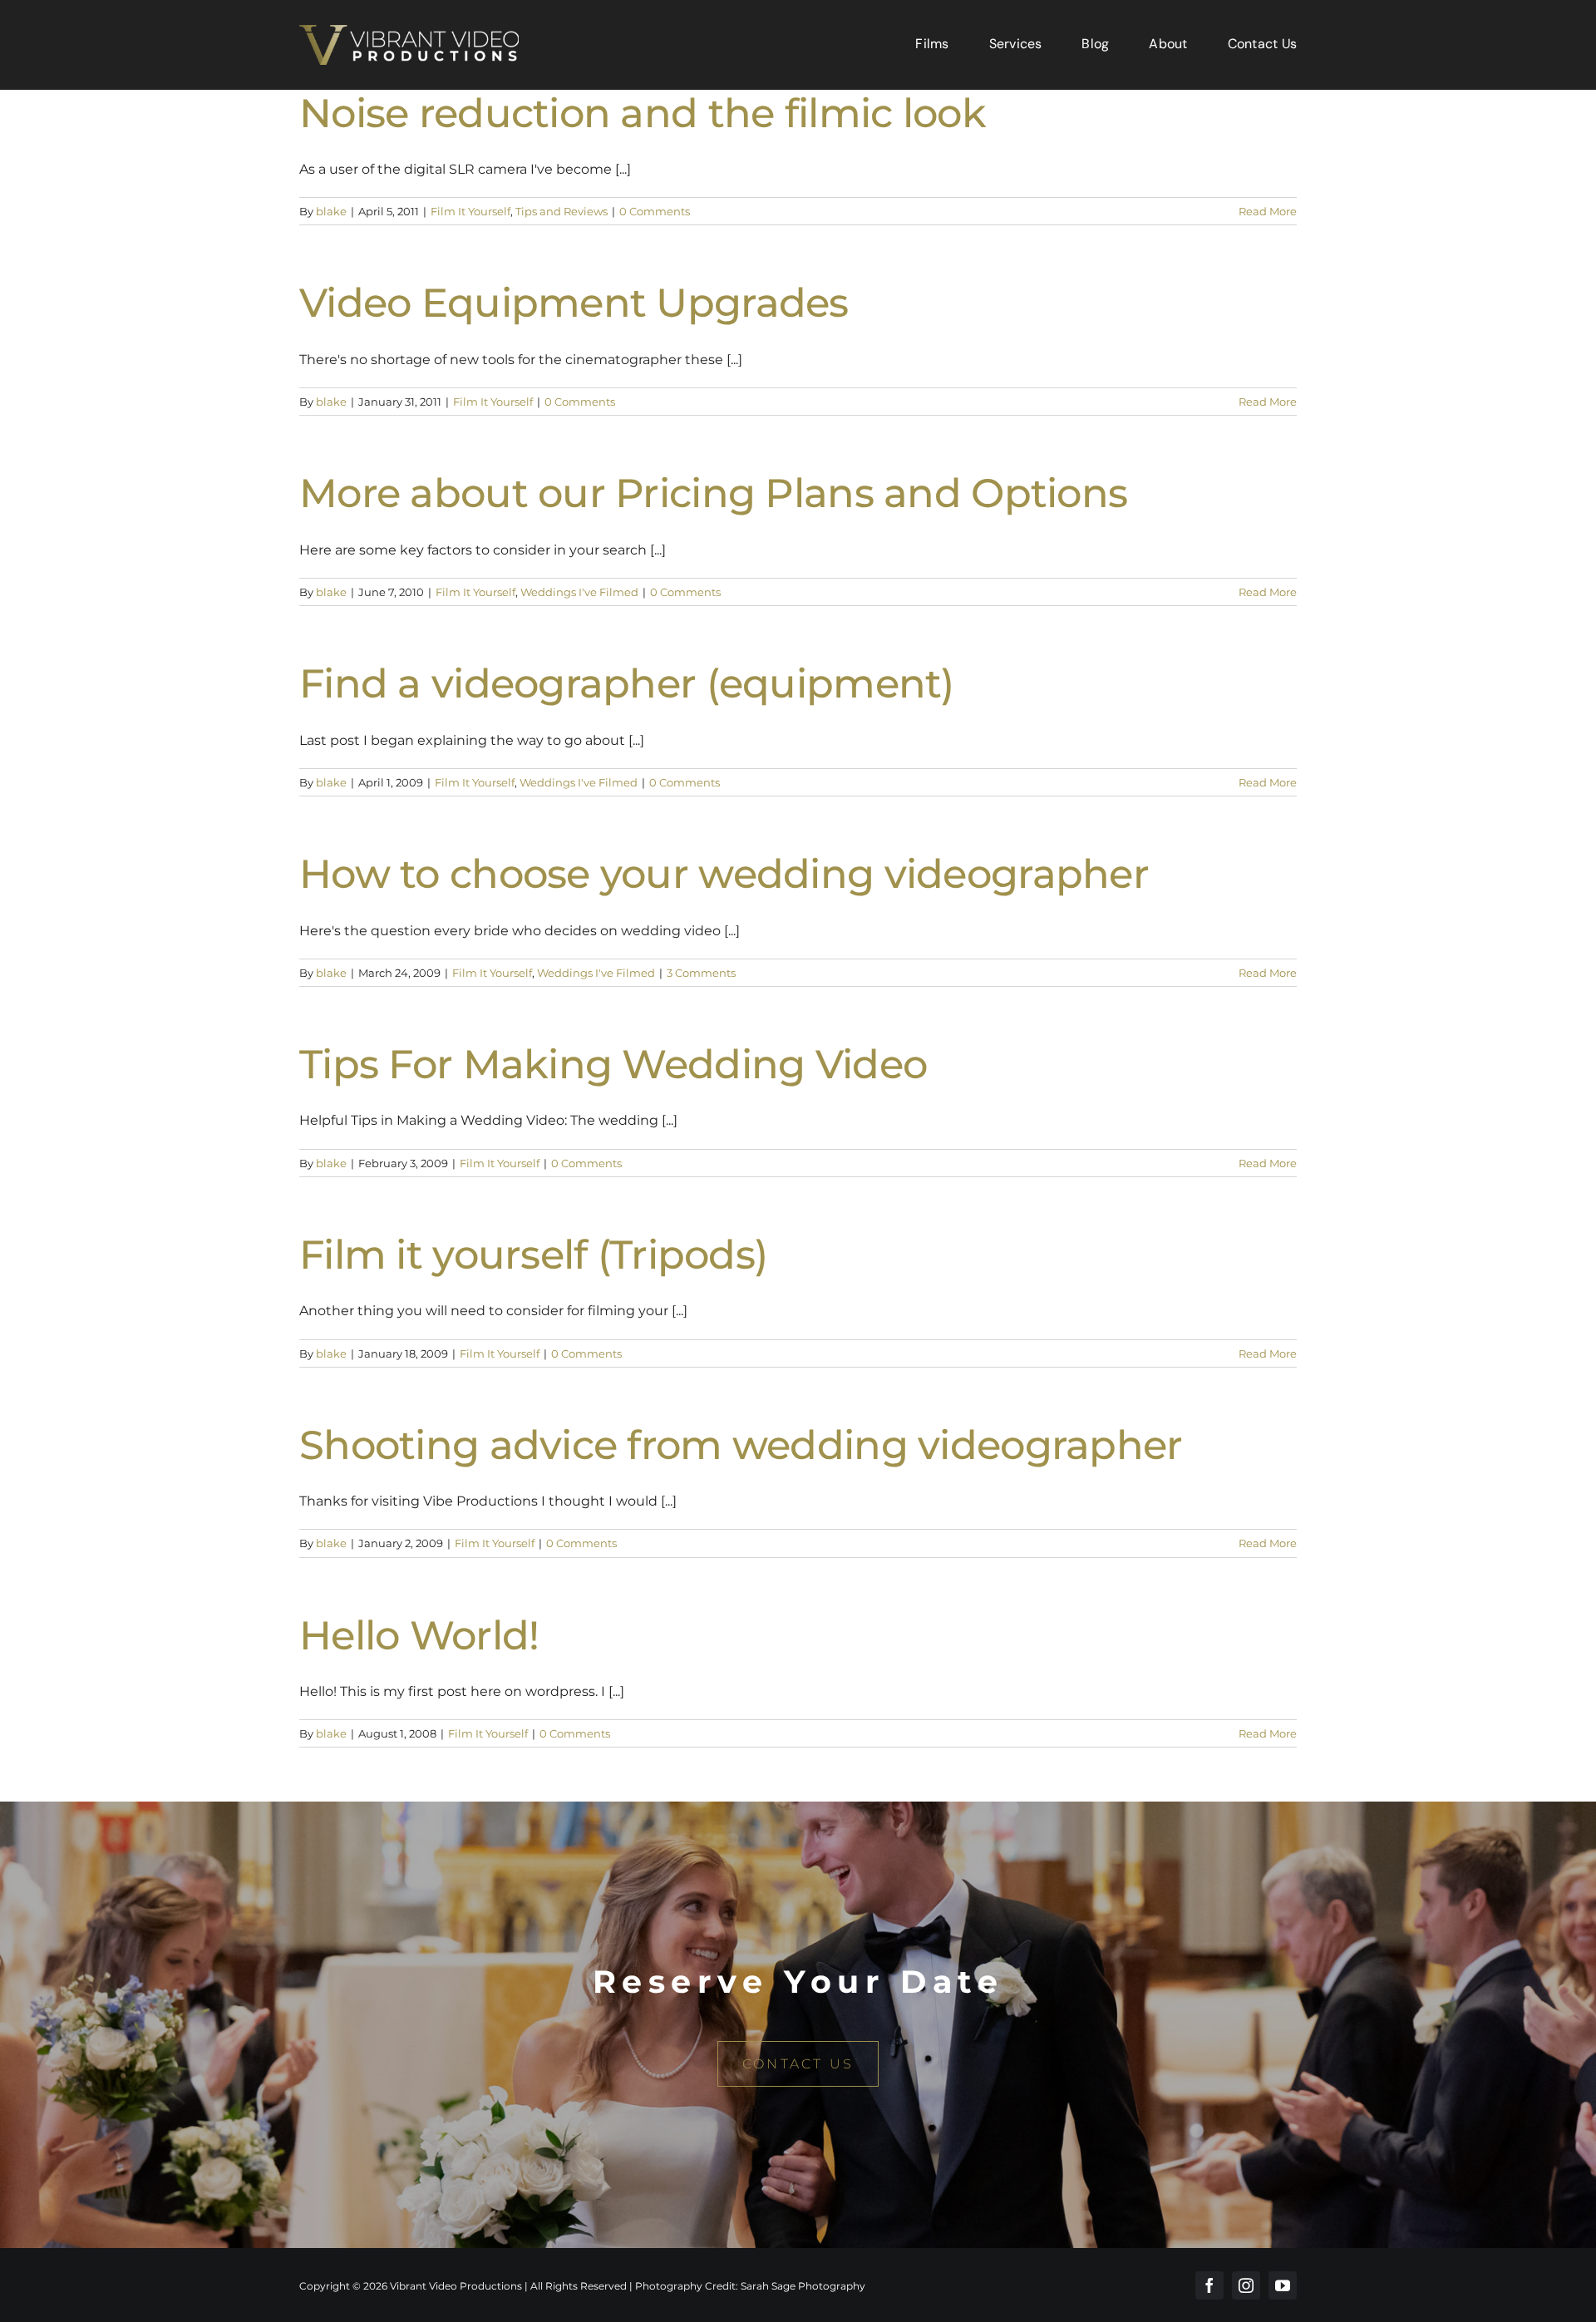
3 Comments (701, 973)
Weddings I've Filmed (579, 592)
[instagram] (1246, 2285)
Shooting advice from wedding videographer (741, 1445)
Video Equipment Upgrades (574, 303)
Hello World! (419, 1635)
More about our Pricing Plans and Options (713, 493)
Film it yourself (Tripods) (533, 1255)
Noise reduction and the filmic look (643, 113)
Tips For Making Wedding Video (613, 1064)
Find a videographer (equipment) (627, 683)
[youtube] (1283, 2285)
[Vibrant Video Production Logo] (409, 31)
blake (331, 211)
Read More (1268, 211)
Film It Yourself (470, 211)
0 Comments (655, 211)
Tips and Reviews (562, 211)
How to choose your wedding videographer (724, 874)
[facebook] (1209, 2285)
